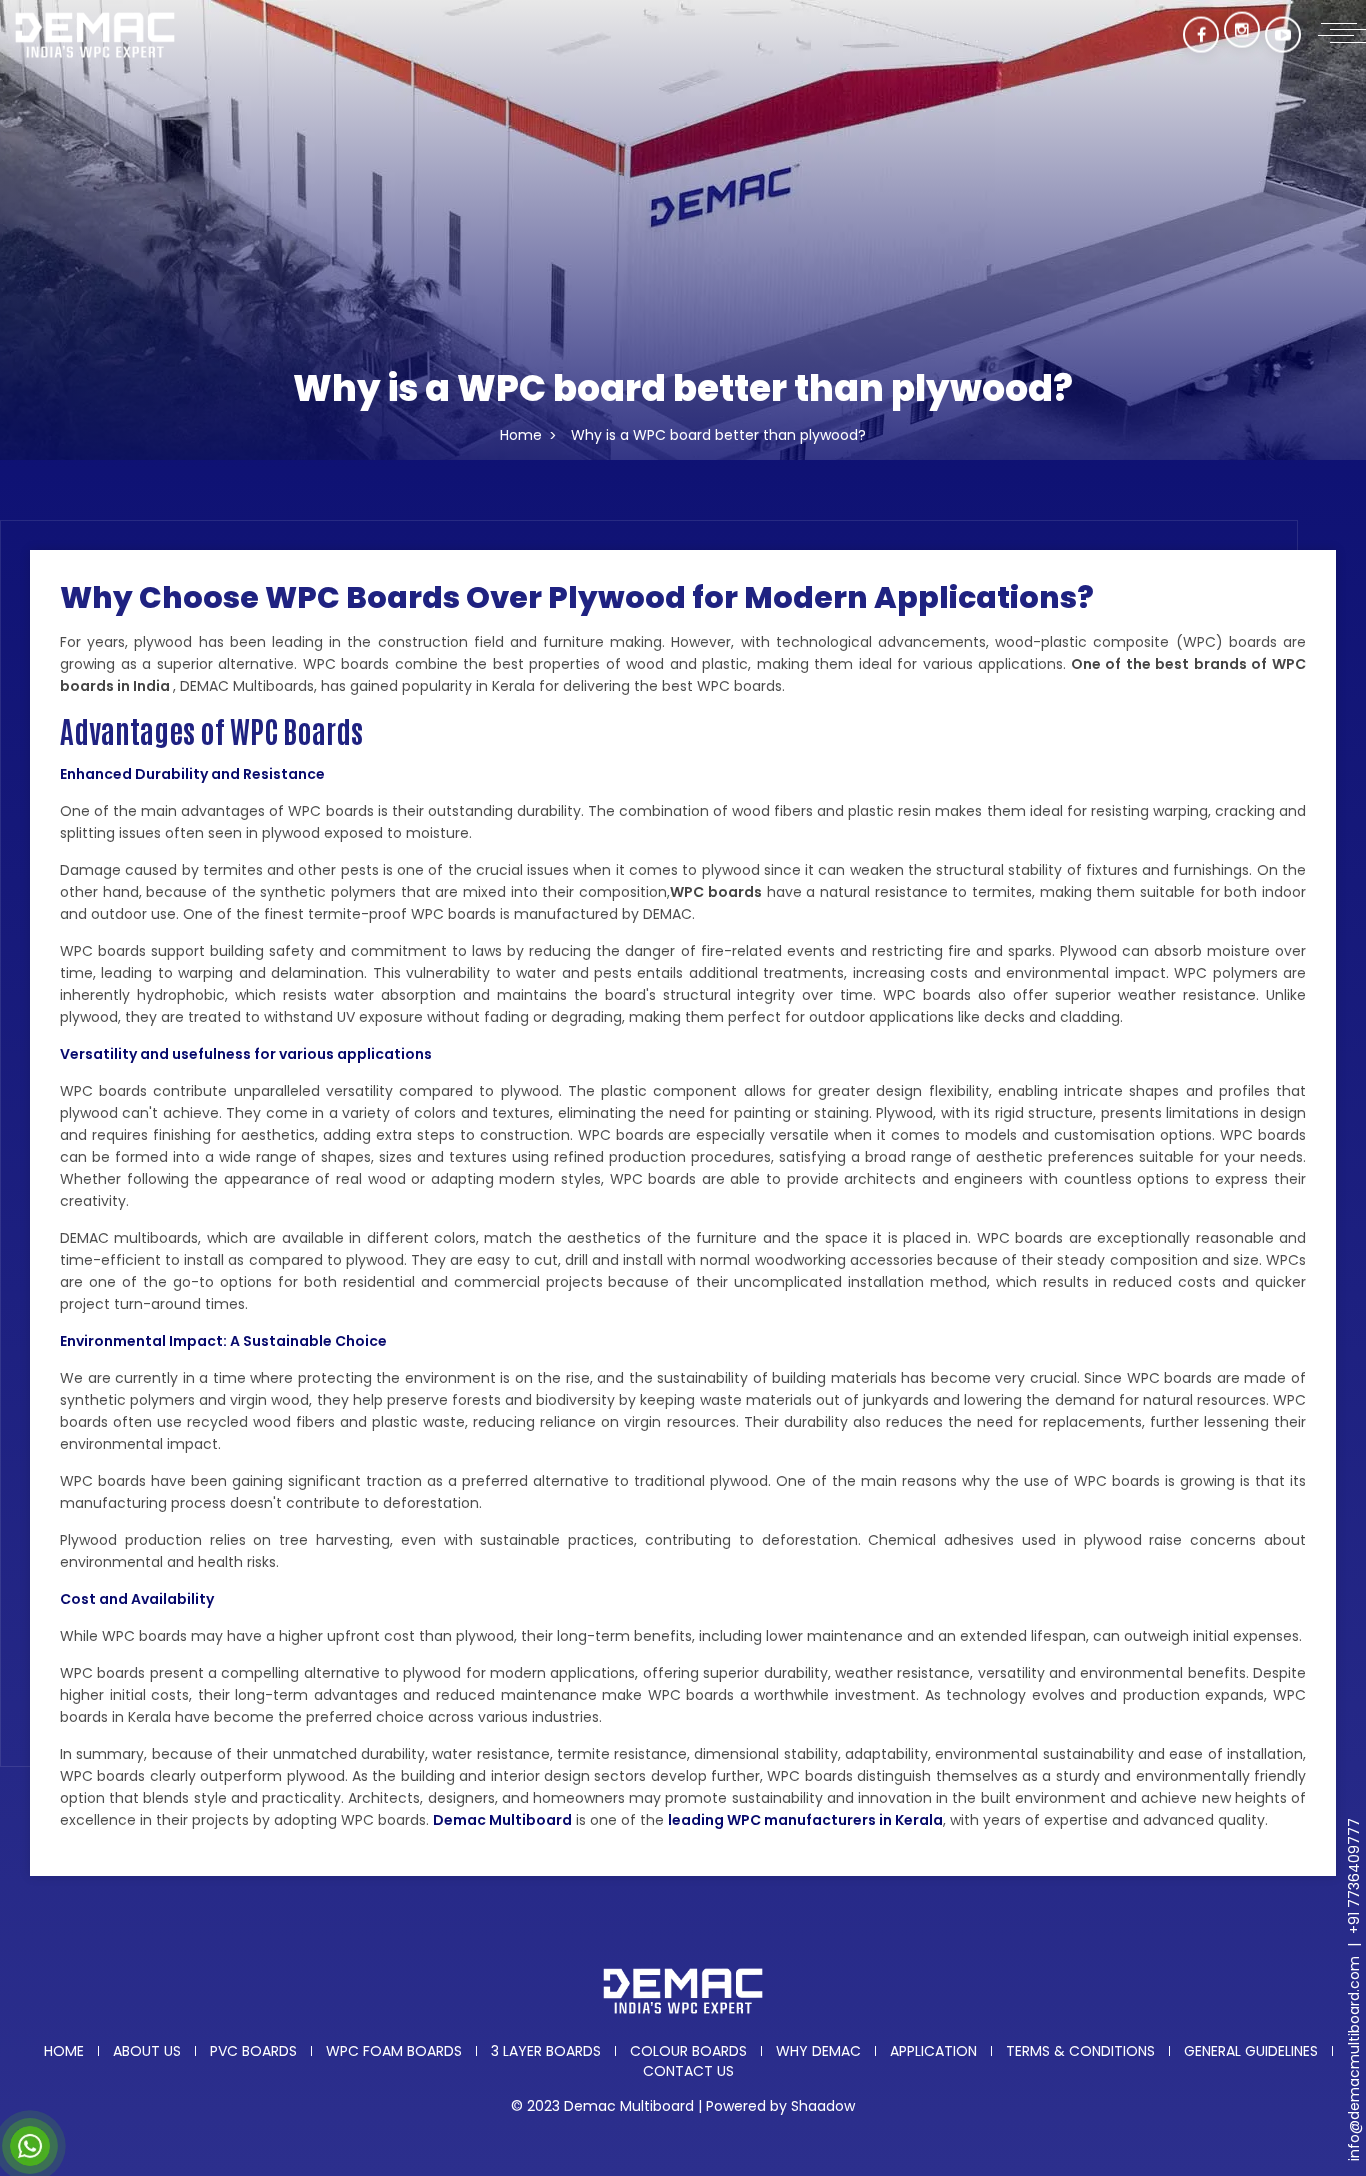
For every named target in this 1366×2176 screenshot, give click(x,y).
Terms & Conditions (1080, 2051)
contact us (688, 2071)
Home (521, 435)
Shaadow (823, 2106)
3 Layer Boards (546, 2051)
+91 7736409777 (1354, 1876)
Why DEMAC (818, 2051)
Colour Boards (688, 2051)
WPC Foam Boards (394, 2051)
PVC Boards (253, 2051)
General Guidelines (1251, 2051)
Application (933, 2051)
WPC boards (716, 892)
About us (147, 2051)
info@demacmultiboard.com (1354, 2058)
